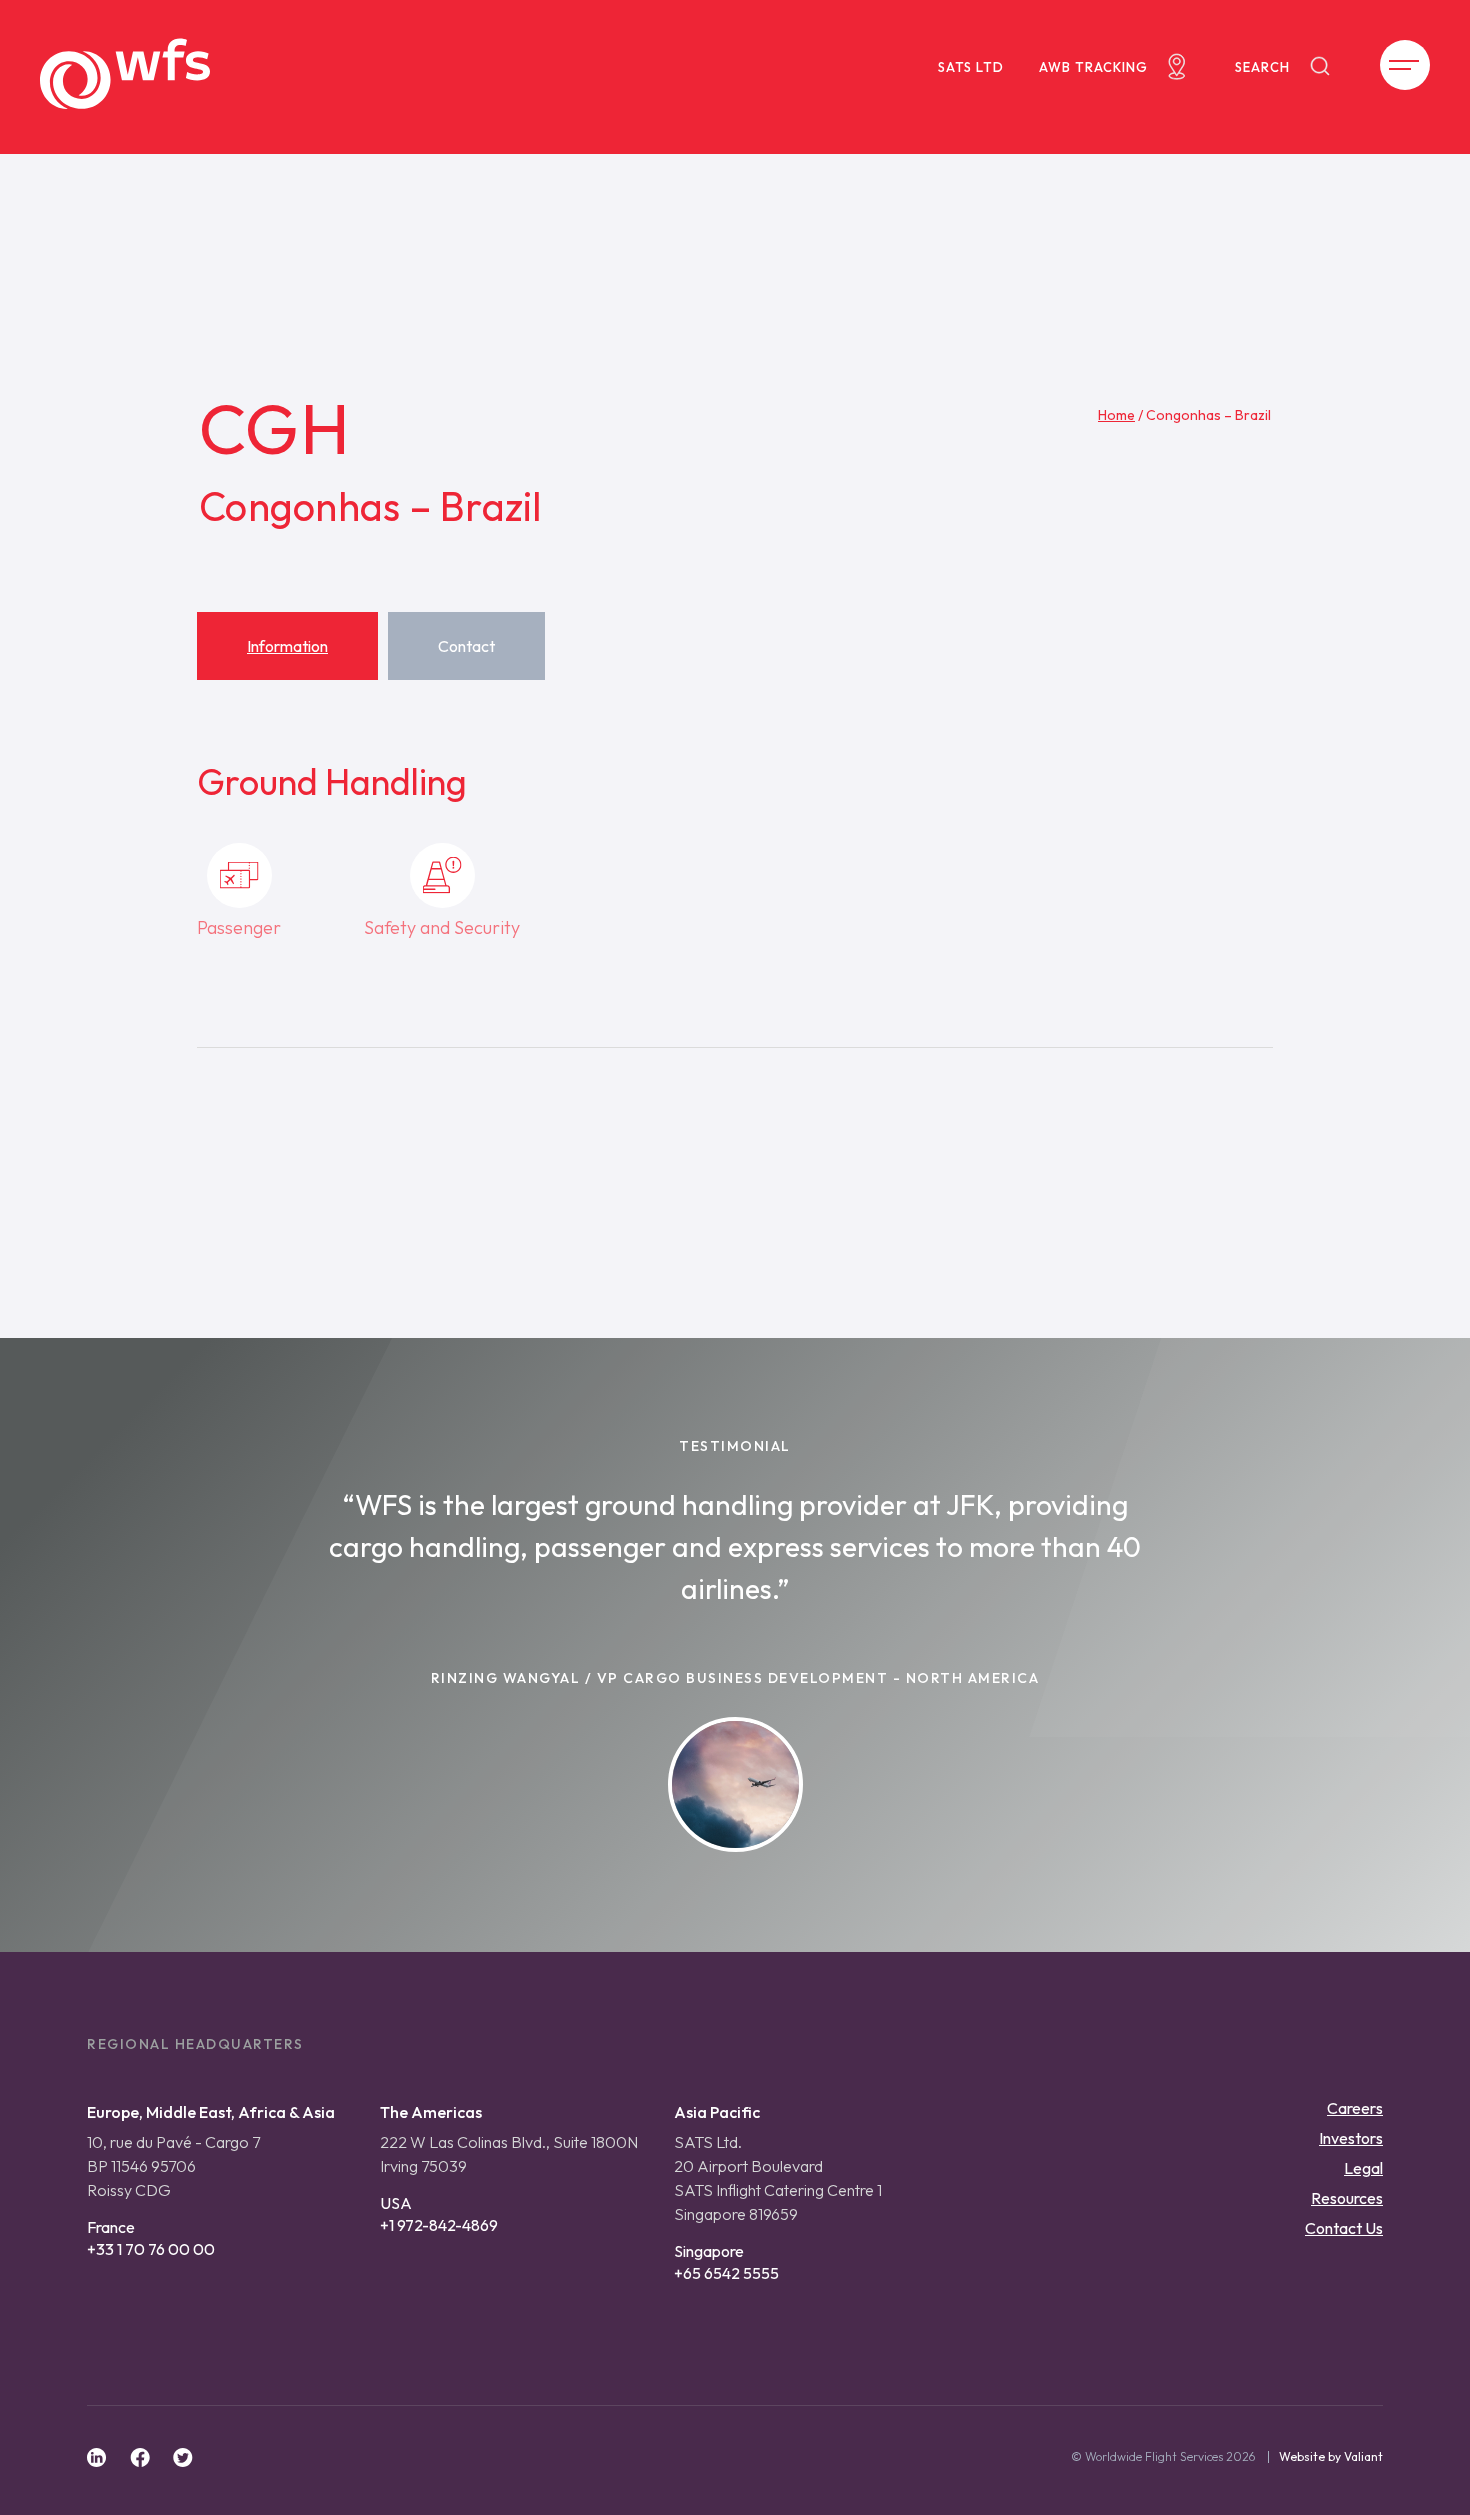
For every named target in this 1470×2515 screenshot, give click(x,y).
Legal (1363, 2168)
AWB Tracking (1093, 67)
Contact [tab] (466, 646)
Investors (1351, 2138)
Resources (1347, 2198)
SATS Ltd (971, 67)
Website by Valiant (1331, 2457)
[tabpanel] (735, 909)
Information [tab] (287, 646)
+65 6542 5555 (726, 2273)
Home (1116, 415)
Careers (1355, 2108)
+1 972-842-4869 (439, 2225)
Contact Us (1344, 2228)
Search (1262, 67)
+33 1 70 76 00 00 (151, 2249)
